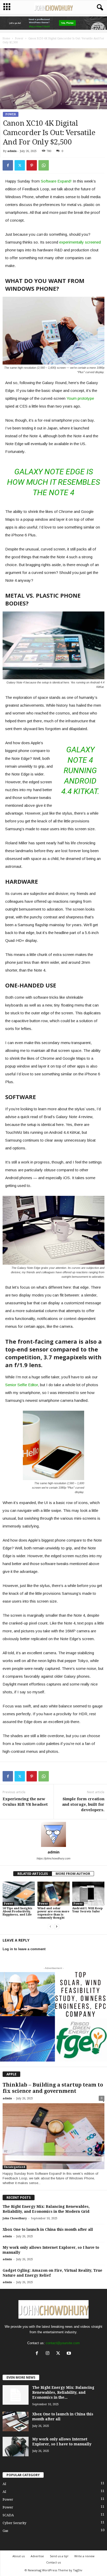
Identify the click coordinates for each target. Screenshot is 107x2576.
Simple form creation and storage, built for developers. (83, 1804)
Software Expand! (56, 181)
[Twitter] (20, 165)
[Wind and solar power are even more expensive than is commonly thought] (53, 1894)
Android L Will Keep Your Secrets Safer (87, 1910)
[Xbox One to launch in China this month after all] (16, 2422)
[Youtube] (69, 2354)
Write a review (84, 2556)
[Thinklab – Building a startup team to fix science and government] (53, 2136)
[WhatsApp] (44, 165)
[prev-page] (50, 1927)
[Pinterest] (32, 165)
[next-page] (57, 1927)
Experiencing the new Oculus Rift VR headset (25, 1802)
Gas (5, 2531)
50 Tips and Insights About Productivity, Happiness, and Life (17, 1911)
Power (19, 38)
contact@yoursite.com (63, 2343)
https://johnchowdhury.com (53, 1858)
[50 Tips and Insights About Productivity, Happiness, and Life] (19, 1894)
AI (4, 2484)
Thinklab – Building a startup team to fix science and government (53, 2088)
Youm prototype (80, 398)
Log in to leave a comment (24, 1949)
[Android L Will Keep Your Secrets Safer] (88, 1894)
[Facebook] (8, 165)
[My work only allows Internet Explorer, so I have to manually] (16, 2447)
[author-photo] (53, 1834)
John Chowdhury (15, 2218)
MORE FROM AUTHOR (73, 1874)
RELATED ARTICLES (33, 1874)
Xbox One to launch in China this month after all (48, 2229)
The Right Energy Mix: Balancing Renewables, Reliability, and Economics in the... (63, 2392)
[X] (59, 2354)
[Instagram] (49, 2354)
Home (6, 38)
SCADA (8, 2515)
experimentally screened (80, 242)
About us (19, 2556)
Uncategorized (15, 2167)
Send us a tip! (59, 2556)
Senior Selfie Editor (22, 1385)
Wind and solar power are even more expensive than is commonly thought (53, 1913)
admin (12, 151)
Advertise (37, 2556)
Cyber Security (14, 2523)
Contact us (53, 2562)
